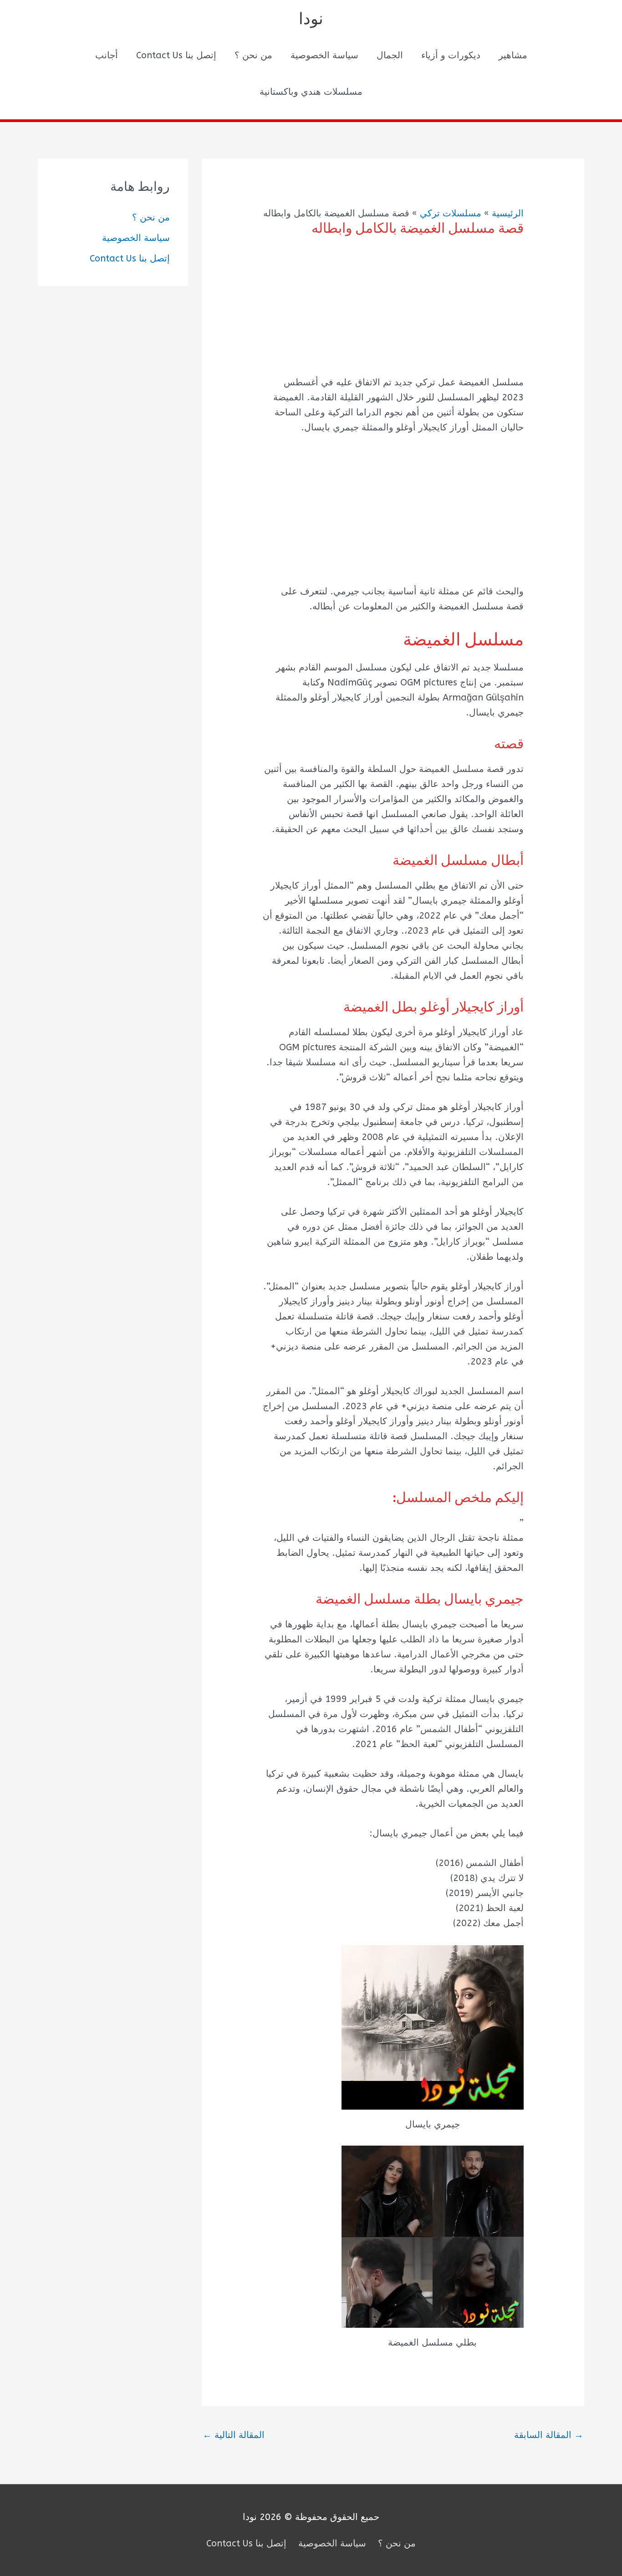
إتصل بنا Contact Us (176, 55)
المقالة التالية (234, 2435)
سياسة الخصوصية (324, 55)
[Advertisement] (393, 312)
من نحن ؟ (253, 55)
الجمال (390, 55)
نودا (311, 19)
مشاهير (513, 55)
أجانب (107, 55)
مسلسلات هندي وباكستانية (311, 92)
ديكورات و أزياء (451, 55)
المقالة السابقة (549, 2435)
